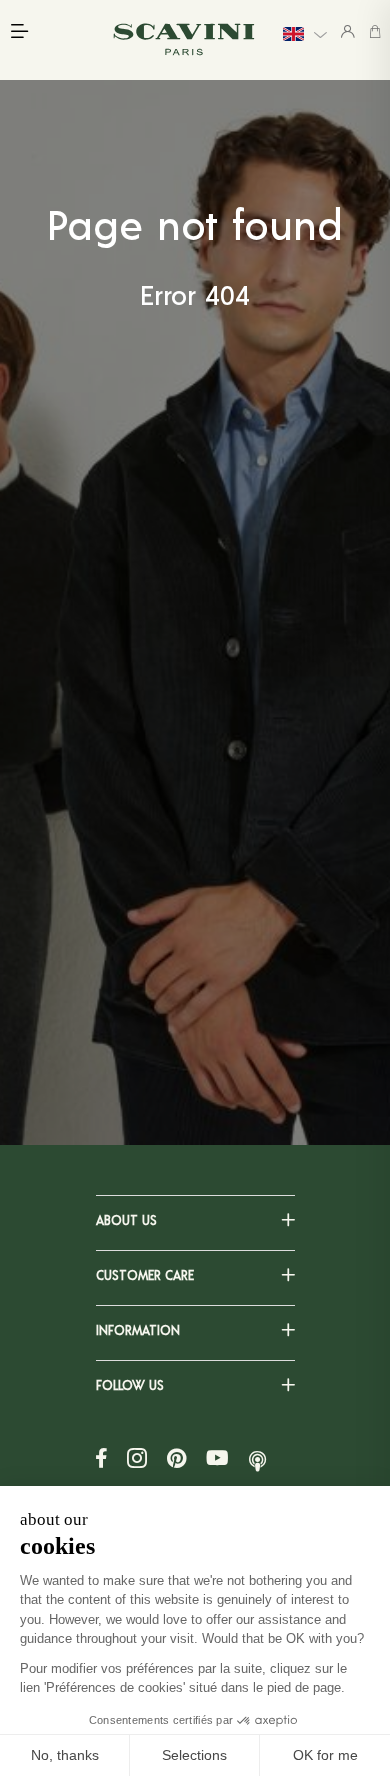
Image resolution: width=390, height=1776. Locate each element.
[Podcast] (257, 1457)
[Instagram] (137, 1457)
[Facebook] (101, 1457)
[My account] (348, 31)
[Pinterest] (176, 1457)
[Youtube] (217, 1457)
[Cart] (375, 31)
